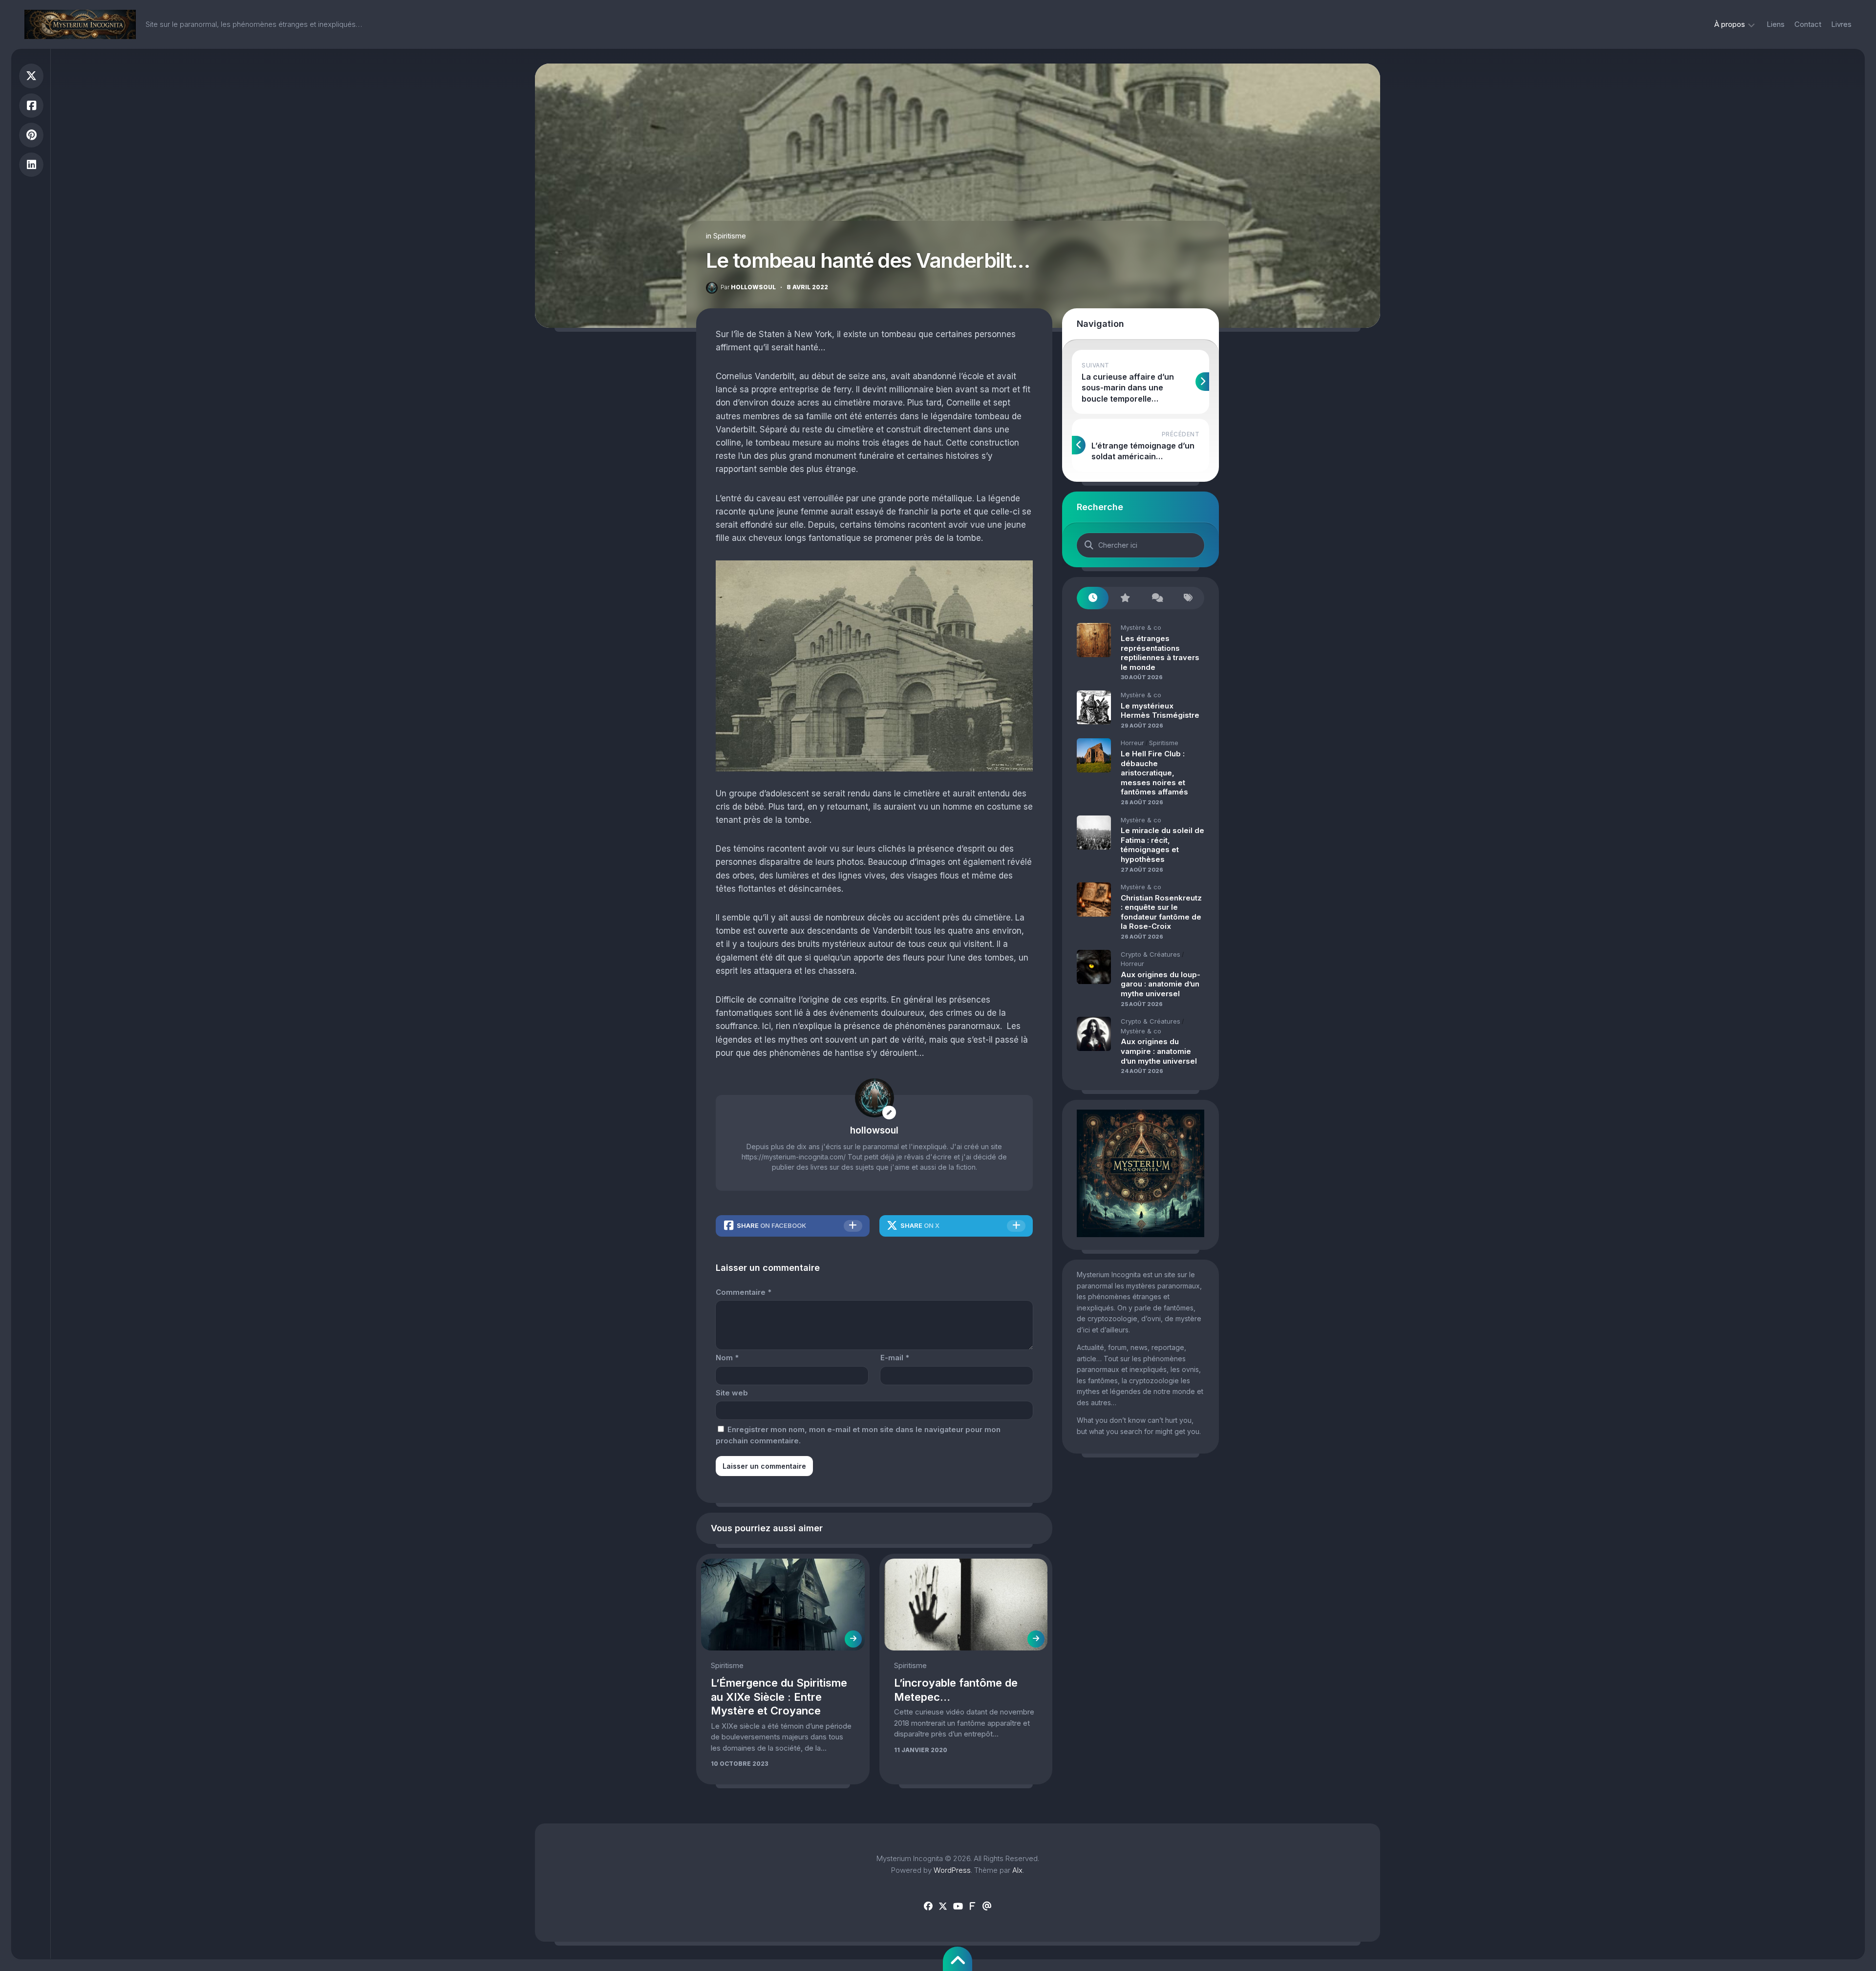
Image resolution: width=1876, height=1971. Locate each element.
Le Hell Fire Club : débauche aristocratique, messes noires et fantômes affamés (1154, 773)
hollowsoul (748, 287)
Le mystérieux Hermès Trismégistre (1160, 711)
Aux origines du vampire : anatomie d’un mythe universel (1159, 1051)
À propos (1730, 24)
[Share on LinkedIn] (31, 165)
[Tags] (1188, 598)
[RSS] (972, 1907)
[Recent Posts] (1093, 598)
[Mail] (987, 1907)
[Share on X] (31, 76)
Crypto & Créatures (1151, 954)
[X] (943, 1907)
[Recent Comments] (1157, 598)
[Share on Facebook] (31, 106)
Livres (1841, 24)
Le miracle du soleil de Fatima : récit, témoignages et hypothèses (1162, 845)
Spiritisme (730, 236)
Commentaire (744, 1292)
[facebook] (928, 1907)
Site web (732, 1393)
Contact (1808, 24)
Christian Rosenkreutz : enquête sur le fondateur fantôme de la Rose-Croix (1161, 912)
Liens (1776, 24)
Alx (1017, 1870)
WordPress (952, 1870)
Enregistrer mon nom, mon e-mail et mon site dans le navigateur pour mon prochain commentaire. (858, 1435)
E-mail (895, 1358)
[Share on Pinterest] (31, 135)
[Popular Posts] (1124, 598)
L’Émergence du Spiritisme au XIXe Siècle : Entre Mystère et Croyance (779, 1697)
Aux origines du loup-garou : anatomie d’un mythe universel (1161, 984)
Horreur (1132, 743)
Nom (727, 1358)
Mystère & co (1141, 627)
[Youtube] (958, 1907)
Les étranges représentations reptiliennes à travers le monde (1160, 653)
